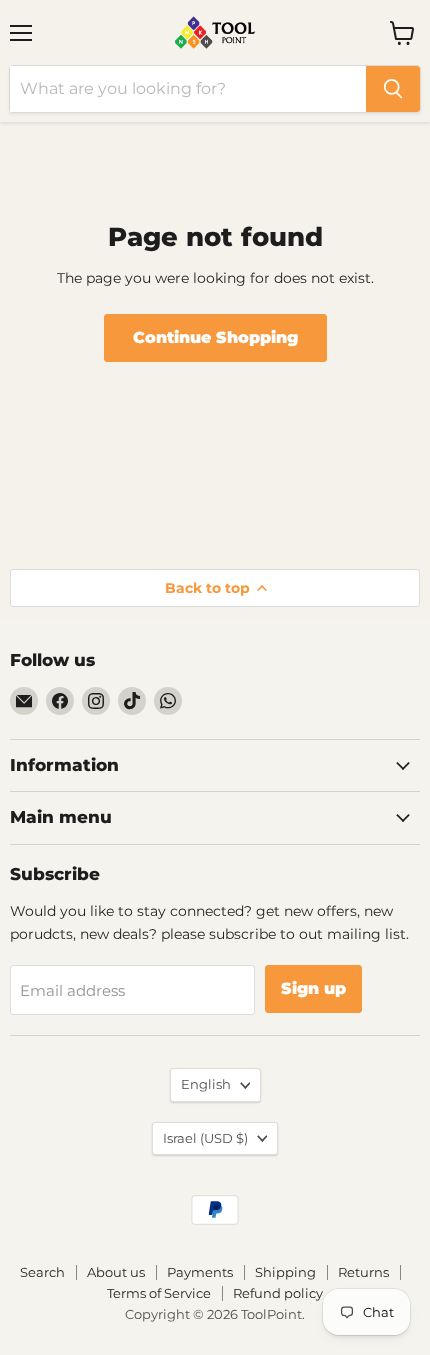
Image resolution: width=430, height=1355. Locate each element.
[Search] (393, 89)
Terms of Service (159, 1293)
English (206, 1084)
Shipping (285, 1272)
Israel (205, 1138)
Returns (363, 1272)
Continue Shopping (215, 337)
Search (42, 1272)
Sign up (313, 988)
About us (116, 1272)
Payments (200, 1272)
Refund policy (278, 1293)
